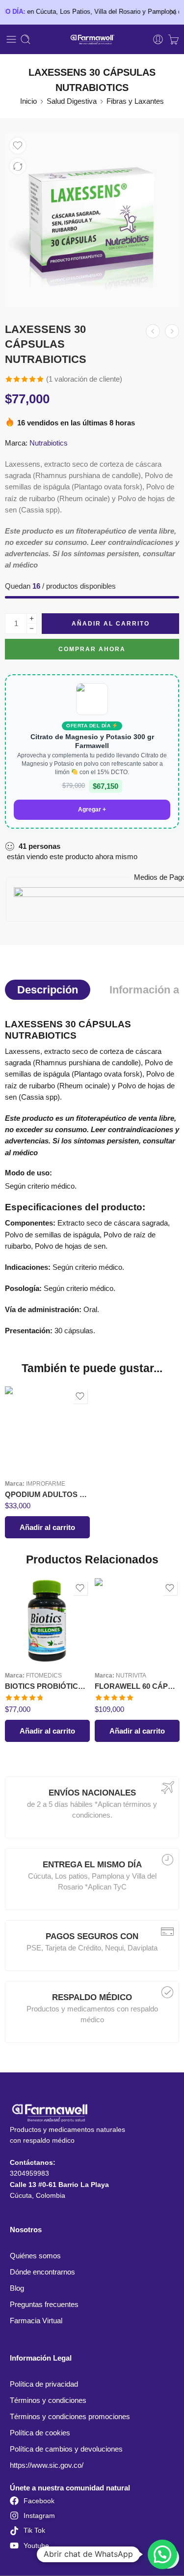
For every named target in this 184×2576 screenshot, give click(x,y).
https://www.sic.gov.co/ (47, 2465)
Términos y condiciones (48, 2400)
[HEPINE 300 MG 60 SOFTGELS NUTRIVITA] (153, 331)
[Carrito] (173, 39)
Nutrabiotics (49, 443)
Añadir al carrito (111, 624)
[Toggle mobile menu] (11, 39)
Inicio (28, 101)
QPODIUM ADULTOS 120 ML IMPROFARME (47, 1494)
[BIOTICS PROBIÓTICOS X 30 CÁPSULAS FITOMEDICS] (47, 1621)
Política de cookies (40, 2433)
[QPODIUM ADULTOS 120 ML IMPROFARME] (47, 1429)
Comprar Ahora (92, 649)
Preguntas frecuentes (44, 2305)
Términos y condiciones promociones (70, 2417)
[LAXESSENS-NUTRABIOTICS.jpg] (92, 220)
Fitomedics (44, 1675)
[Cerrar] (173, 12)
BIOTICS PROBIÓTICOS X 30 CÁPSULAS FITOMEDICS (47, 1686)
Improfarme (46, 1483)
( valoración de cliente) (84, 379)
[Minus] (32, 629)
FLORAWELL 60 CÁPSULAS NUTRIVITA (137, 1686)
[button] (47, 1527)
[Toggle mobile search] (26, 39)
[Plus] (32, 618)
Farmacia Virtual (36, 2321)
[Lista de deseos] (18, 146)
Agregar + (92, 809)
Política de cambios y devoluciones (66, 2449)
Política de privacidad (44, 2384)
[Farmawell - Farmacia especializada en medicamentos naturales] (92, 40)
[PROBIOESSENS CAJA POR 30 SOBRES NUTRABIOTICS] (172, 331)
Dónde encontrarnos (42, 2272)
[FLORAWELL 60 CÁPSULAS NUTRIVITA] (137, 1621)
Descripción (48, 990)
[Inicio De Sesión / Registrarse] (158, 39)
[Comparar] (18, 166)
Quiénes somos (35, 2256)
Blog (17, 2288)
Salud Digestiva (72, 101)
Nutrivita (131, 1675)
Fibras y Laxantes (135, 101)
